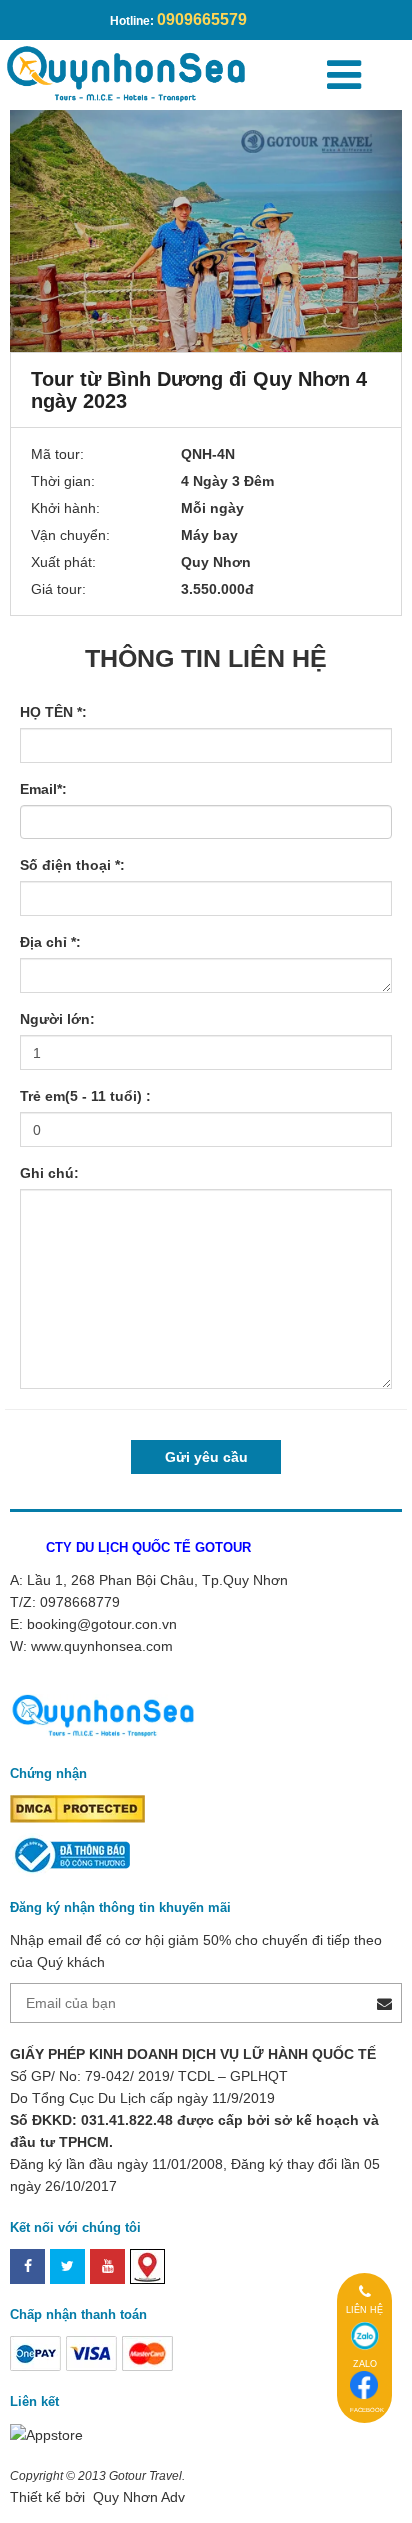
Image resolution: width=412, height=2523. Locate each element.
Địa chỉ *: (50, 942)
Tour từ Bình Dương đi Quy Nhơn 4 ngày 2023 (199, 390)
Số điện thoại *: (72, 865)
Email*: (43, 789)
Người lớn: (57, 1019)
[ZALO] (365, 2336)
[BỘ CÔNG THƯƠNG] (70, 1854)
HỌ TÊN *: (53, 712)
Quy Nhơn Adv (137, 2497)
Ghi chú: (49, 1173)
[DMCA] (77, 1808)
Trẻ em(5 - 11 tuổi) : (85, 1096)
